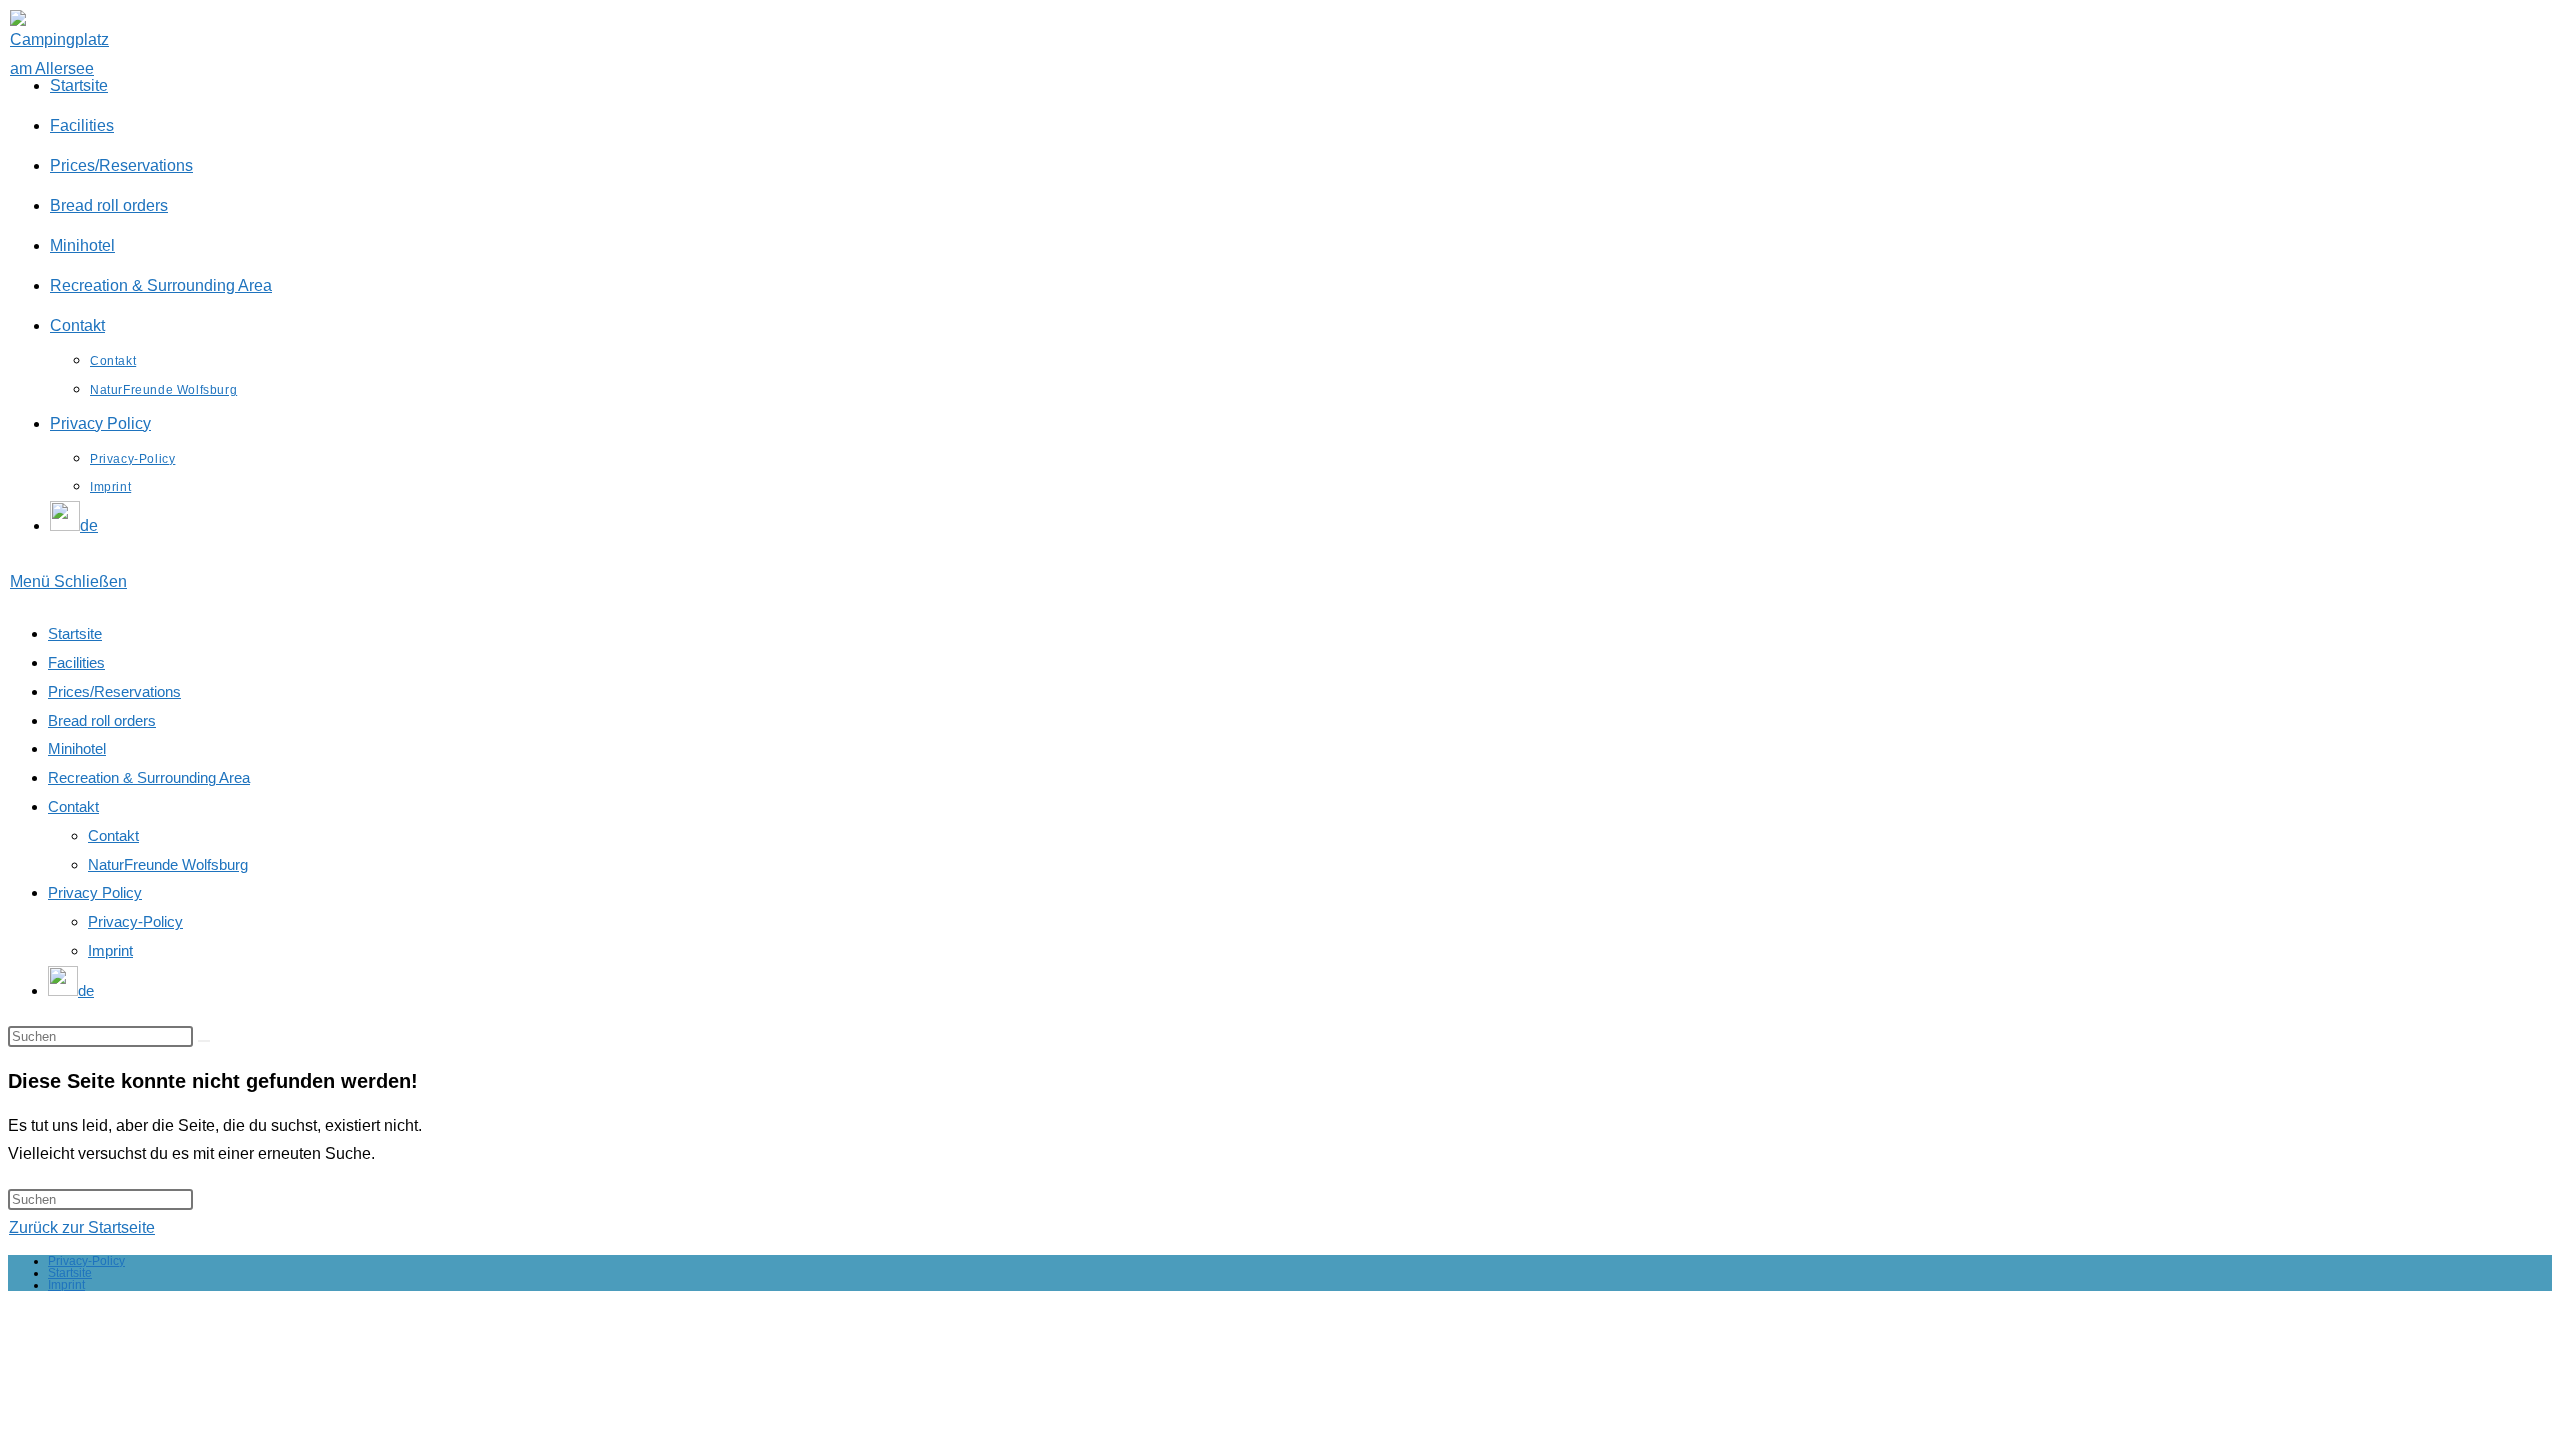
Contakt (73, 806)
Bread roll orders (102, 720)
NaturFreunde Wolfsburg (168, 864)
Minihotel (77, 748)
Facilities (76, 662)
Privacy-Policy (135, 921)
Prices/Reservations (114, 691)
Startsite (75, 633)
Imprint (110, 950)
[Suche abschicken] (204, 1041)
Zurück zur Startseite (82, 1227)
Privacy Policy (95, 892)
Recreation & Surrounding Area (149, 777)
